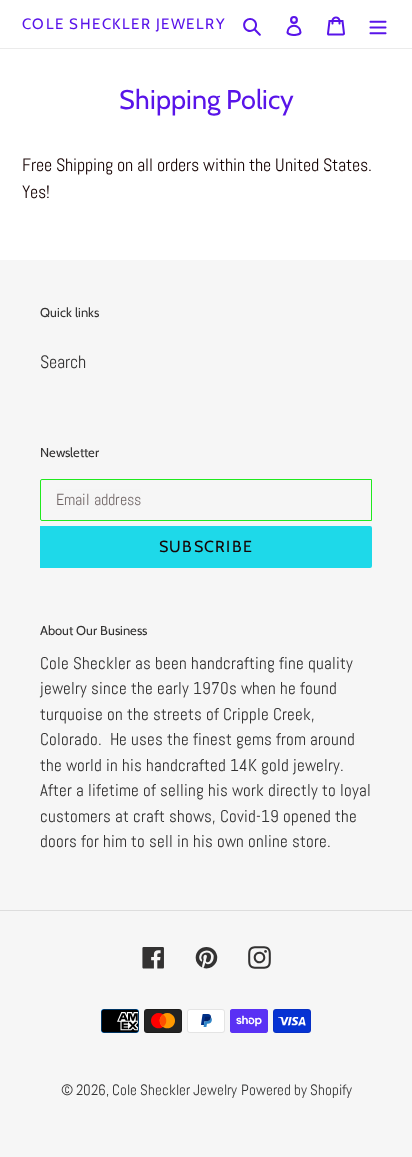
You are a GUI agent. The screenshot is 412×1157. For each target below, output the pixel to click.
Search (63, 361)
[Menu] (378, 24)
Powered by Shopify (296, 1089)
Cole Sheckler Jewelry (124, 24)
